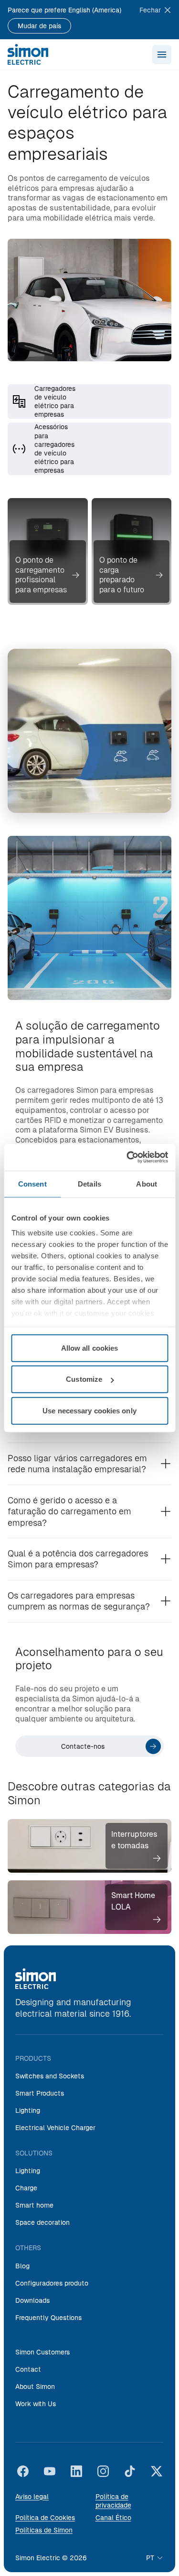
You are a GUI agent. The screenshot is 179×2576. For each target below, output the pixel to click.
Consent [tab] (32, 1183)
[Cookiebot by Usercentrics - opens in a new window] (127, 1157)
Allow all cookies (90, 1348)
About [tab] (147, 1183)
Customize (84, 1379)
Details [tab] (89, 1183)
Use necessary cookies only (89, 1410)
